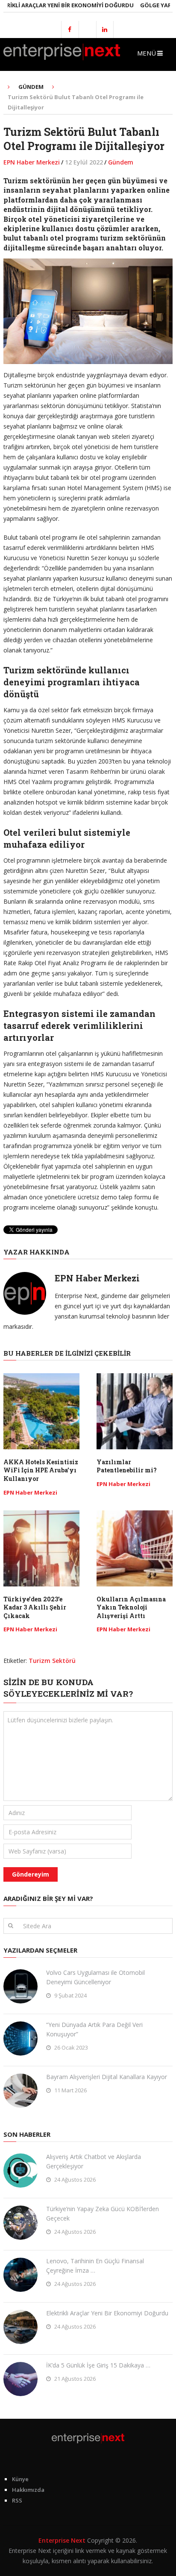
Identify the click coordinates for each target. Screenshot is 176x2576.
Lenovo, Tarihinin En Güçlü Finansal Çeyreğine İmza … (95, 2266)
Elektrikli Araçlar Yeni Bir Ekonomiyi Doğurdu (107, 2313)
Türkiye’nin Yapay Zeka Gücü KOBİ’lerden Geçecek (103, 2213)
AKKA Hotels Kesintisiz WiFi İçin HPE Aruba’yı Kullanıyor (41, 1470)
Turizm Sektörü (52, 1661)
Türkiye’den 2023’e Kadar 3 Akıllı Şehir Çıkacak (35, 1607)
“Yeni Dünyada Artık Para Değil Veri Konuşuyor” (94, 2029)
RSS (17, 2500)
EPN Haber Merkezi (32, 162)
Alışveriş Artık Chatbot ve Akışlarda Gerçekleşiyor (94, 2161)
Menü (147, 53)
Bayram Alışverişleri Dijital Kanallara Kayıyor (107, 2077)
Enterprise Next (62, 2540)
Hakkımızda (28, 2490)
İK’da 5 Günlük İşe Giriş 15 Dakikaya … (98, 2365)
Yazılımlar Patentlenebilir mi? (127, 1466)
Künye (20, 2479)
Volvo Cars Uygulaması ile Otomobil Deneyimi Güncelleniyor (95, 1977)
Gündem (121, 162)
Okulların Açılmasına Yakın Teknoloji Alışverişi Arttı (131, 1607)
